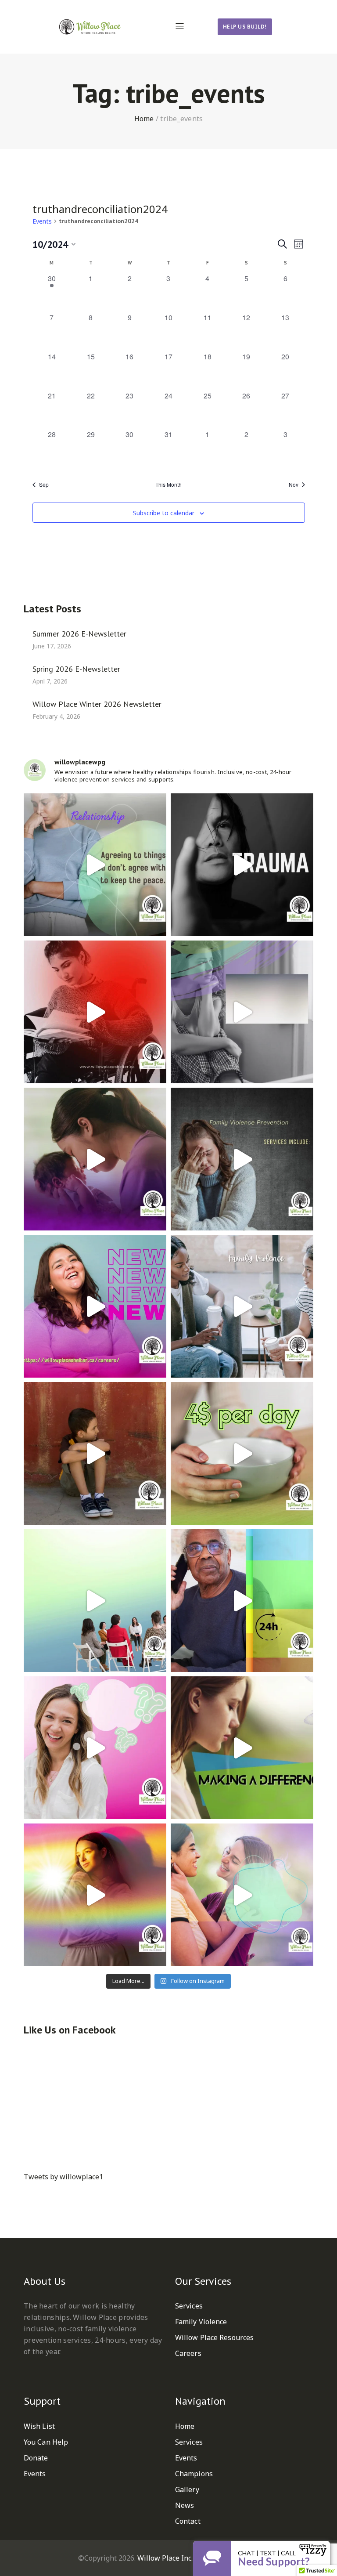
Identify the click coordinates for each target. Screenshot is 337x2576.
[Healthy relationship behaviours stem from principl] (242, 1895)
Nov (294, 485)
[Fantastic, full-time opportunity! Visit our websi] (95, 1748)
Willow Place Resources (214, 2337)
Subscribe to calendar (164, 513)
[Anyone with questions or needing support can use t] (242, 1601)
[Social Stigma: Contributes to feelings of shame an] (242, 1306)
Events (42, 221)
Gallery (187, 2489)
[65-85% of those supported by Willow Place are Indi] (95, 1012)
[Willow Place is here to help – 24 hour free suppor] (95, 1453)
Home (144, 119)
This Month (168, 485)
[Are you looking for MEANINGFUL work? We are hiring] (95, 1306)
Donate (36, 2458)
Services (189, 2306)
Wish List (39, 2426)
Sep (44, 485)
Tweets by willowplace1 (63, 2177)
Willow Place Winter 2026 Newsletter (97, 704)
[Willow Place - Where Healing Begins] (104, 27)
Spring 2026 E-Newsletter (76, 668)
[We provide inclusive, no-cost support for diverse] (95, 865)
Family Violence (201, 2322)
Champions (194, 2474)
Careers (188, 2353)
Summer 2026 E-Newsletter (79, 633)
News (185, 2505)
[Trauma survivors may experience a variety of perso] (242, 865)
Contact (188, 2521)
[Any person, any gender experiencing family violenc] (242, 1748)
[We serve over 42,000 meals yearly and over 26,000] (242, 1453)
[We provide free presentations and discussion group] (95, 1601)
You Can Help (46, 2442)
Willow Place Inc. (165, 2558)
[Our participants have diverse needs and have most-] (95, 1159)
